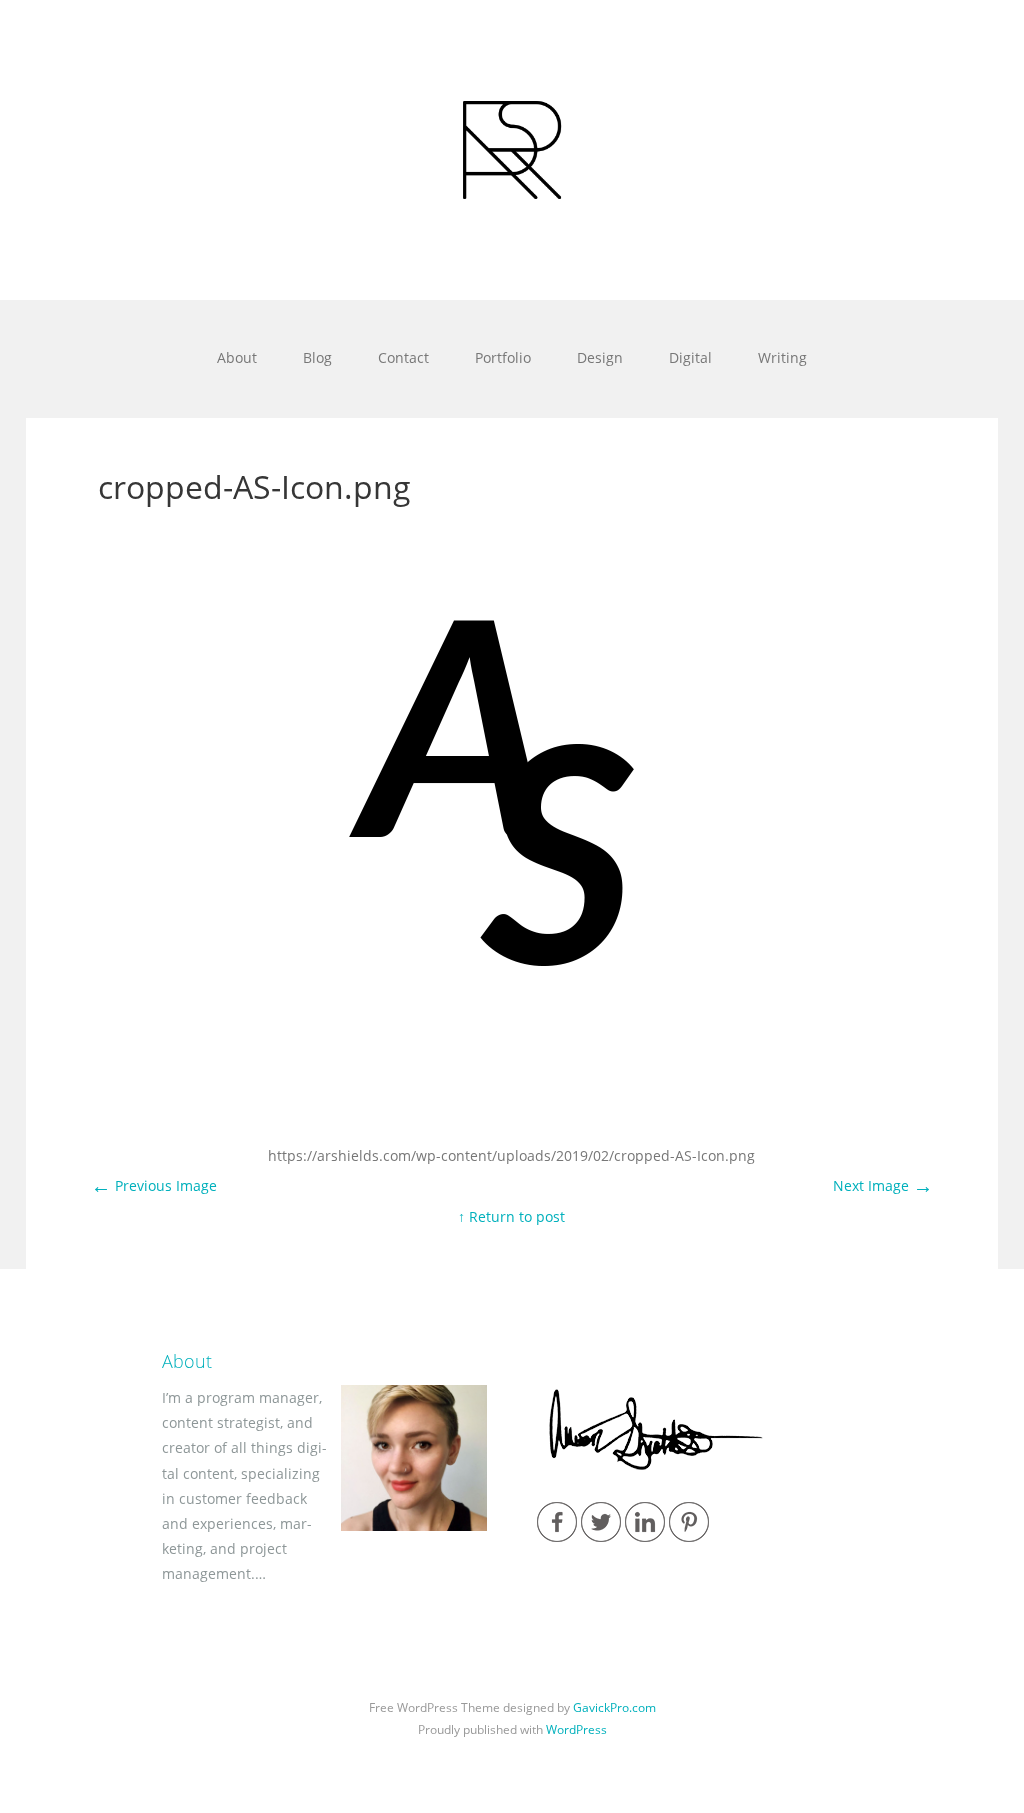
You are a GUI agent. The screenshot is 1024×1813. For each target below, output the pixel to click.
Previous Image (154, 1185)
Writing (782, 357)
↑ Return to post (511, 1216)
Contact (403, 357)
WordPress (576, 1729)
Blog (317, 357)
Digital (690, 357)
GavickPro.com (614, 1707)
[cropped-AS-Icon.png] (512, 1044)
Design (600, 357)
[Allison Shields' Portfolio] (512, 150)
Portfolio (503, 357)
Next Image (883, 1185)
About (237, 357)
